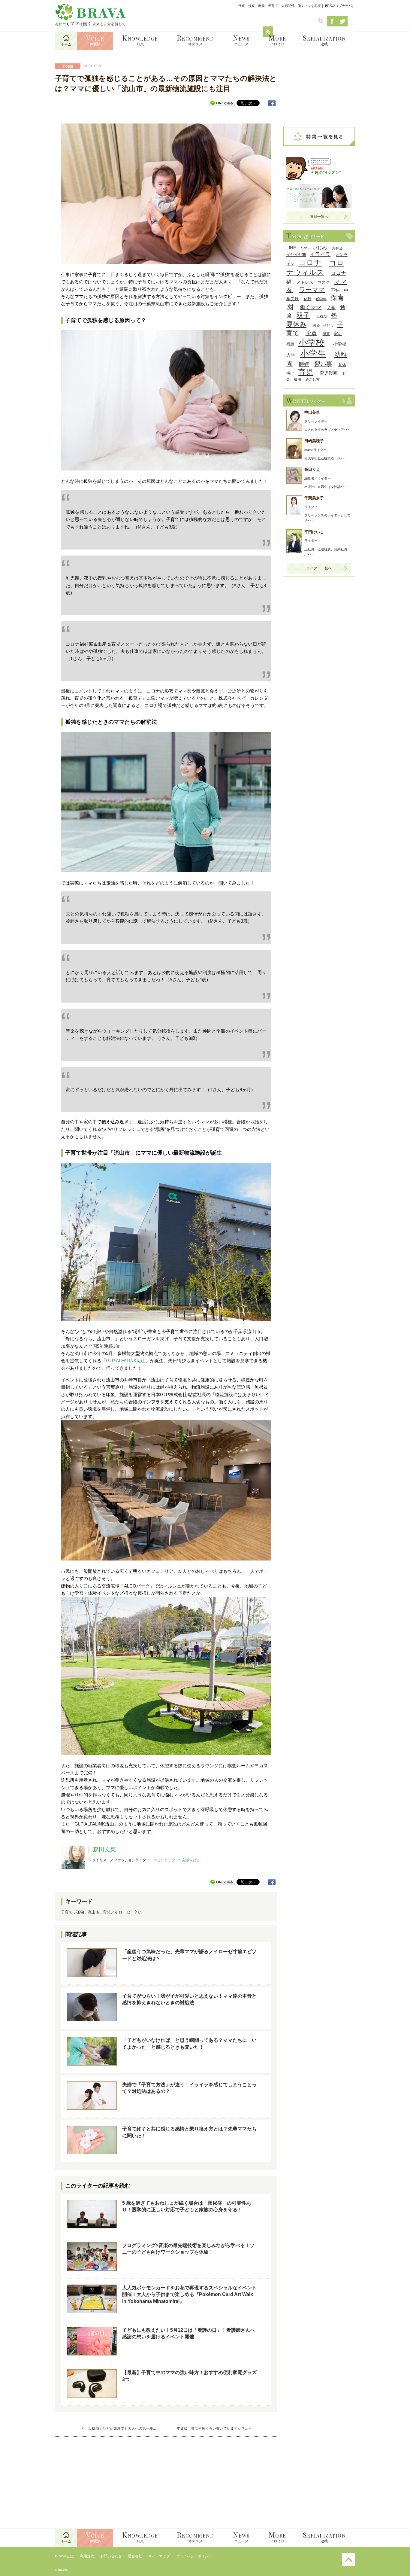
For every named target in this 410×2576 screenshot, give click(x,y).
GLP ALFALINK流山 (126, 1361)
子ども (328, 325)
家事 (326, 334)
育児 (306, 372)
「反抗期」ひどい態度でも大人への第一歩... (120, 2428)
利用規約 (87, 2556)
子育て (67, 1912)
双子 (303, 315)
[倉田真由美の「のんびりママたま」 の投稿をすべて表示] (319, 179)
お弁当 (337, 248)
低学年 (321, 299)
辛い (138, 1912)
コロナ (310, 263)
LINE (291, 248)
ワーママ (312, 289)
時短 (304, 364)
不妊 (335, 290)
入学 (331, 308)
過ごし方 (312, 379)
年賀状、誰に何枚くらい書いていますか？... (212, 2428)
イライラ (320, 254)
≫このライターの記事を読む (177, 1860)
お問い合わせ (111, 2556)
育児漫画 (329, 373)
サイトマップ (159, 2556)
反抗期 (322, 316)
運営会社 (135, 2556)
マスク (324, 282)
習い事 (323, 364)
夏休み (296, 324)
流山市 (93, 1912)
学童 (311, 333)
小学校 (311, 342)
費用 (297, 379)
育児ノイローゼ (117, 1912)
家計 (338, 333)
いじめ (320, 248)
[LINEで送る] (222, 103)
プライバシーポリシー (194, 2556)
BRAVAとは (64, 2556)
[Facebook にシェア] (272, 103)
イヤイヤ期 (296, 255)
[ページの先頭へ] (349, 2565)
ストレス (305, 282)
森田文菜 (104, 1849)
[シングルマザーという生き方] (319, 206)
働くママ (311, 307)
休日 (308, 299)
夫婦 (316, 325)
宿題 (290, 344)
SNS (305, 248)
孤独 (80, 1912)
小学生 (313, 354)
